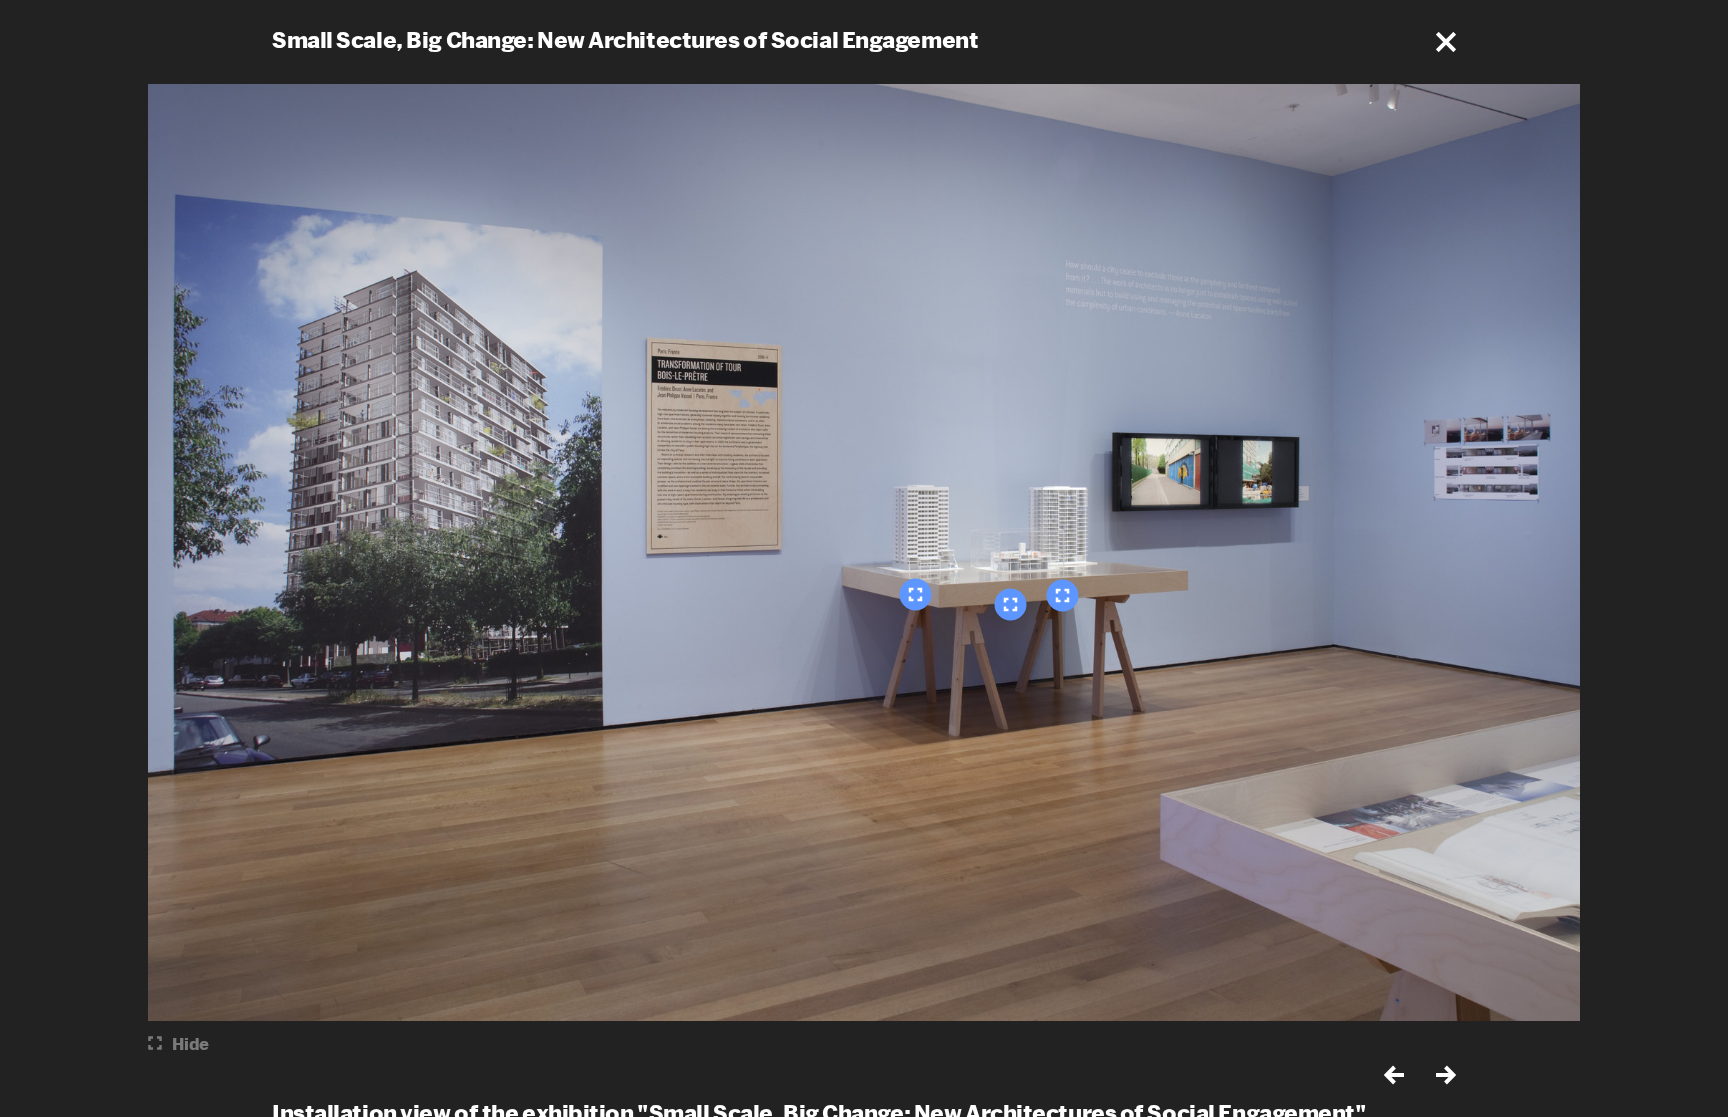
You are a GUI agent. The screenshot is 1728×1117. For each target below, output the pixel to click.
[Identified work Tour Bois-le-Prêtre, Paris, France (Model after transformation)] (1063, 595)
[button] (1446, 42)
